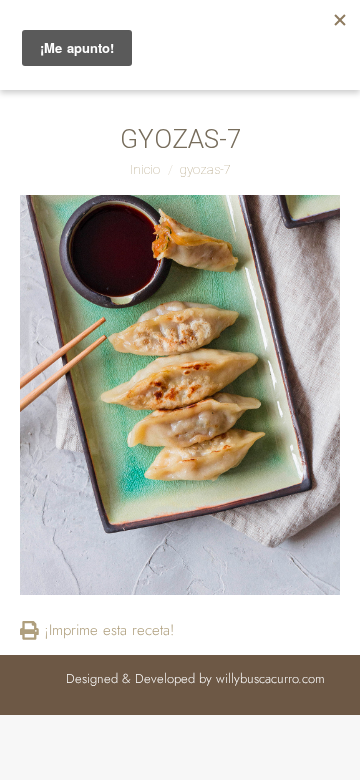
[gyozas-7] (180, 395)
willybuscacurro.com (270, 678)
